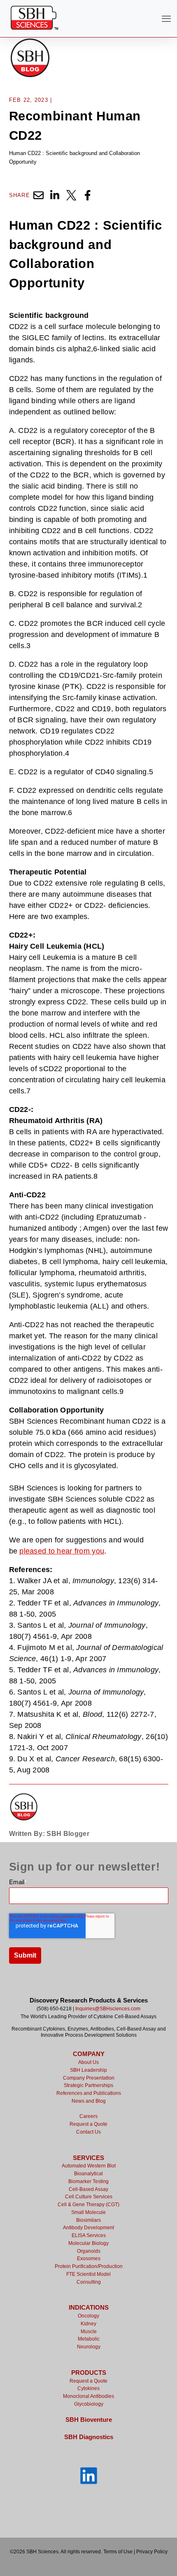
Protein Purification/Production (89, 2266)
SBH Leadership (88, 2070)
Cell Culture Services (89, 2197)
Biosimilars (88, 2220)
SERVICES (88, 2158)
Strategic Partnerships (88, 2085)
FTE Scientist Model (88, 2274)
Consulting (89, 2282)
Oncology (88, 2316)
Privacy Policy (152, 2552)
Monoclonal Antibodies (88, 2396)
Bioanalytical (88, 2174)
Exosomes (89, 2259)
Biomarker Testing (88, 2181)
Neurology (89, 2347)
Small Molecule (88, 2212)
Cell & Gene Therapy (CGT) (88, 2205)
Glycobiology (89, 2404)
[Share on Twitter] (71, 195)
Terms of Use (118, 2552)
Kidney (88, 2324)
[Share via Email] (38, 195)
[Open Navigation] (166, 19)
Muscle (89, 2332)
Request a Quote (88, 2124)
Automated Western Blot (89, 2166)
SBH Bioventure (89, 2420)
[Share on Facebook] (88, 195)
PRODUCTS (89, 2373)
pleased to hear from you (62, 1551)
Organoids (89, 2251)
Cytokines (88, 2388)
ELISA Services (89, 2235)
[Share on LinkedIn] (55, 195)
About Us (88, 2062)
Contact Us (88, 2132)
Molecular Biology (88, 2243)
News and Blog (89, 2101)
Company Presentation (89, 2078)
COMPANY (89, 2054)
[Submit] (165, 145)
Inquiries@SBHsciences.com (108, 2009)
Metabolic (89, 2339)
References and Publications (89, 2093)
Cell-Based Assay (88, 2189)
